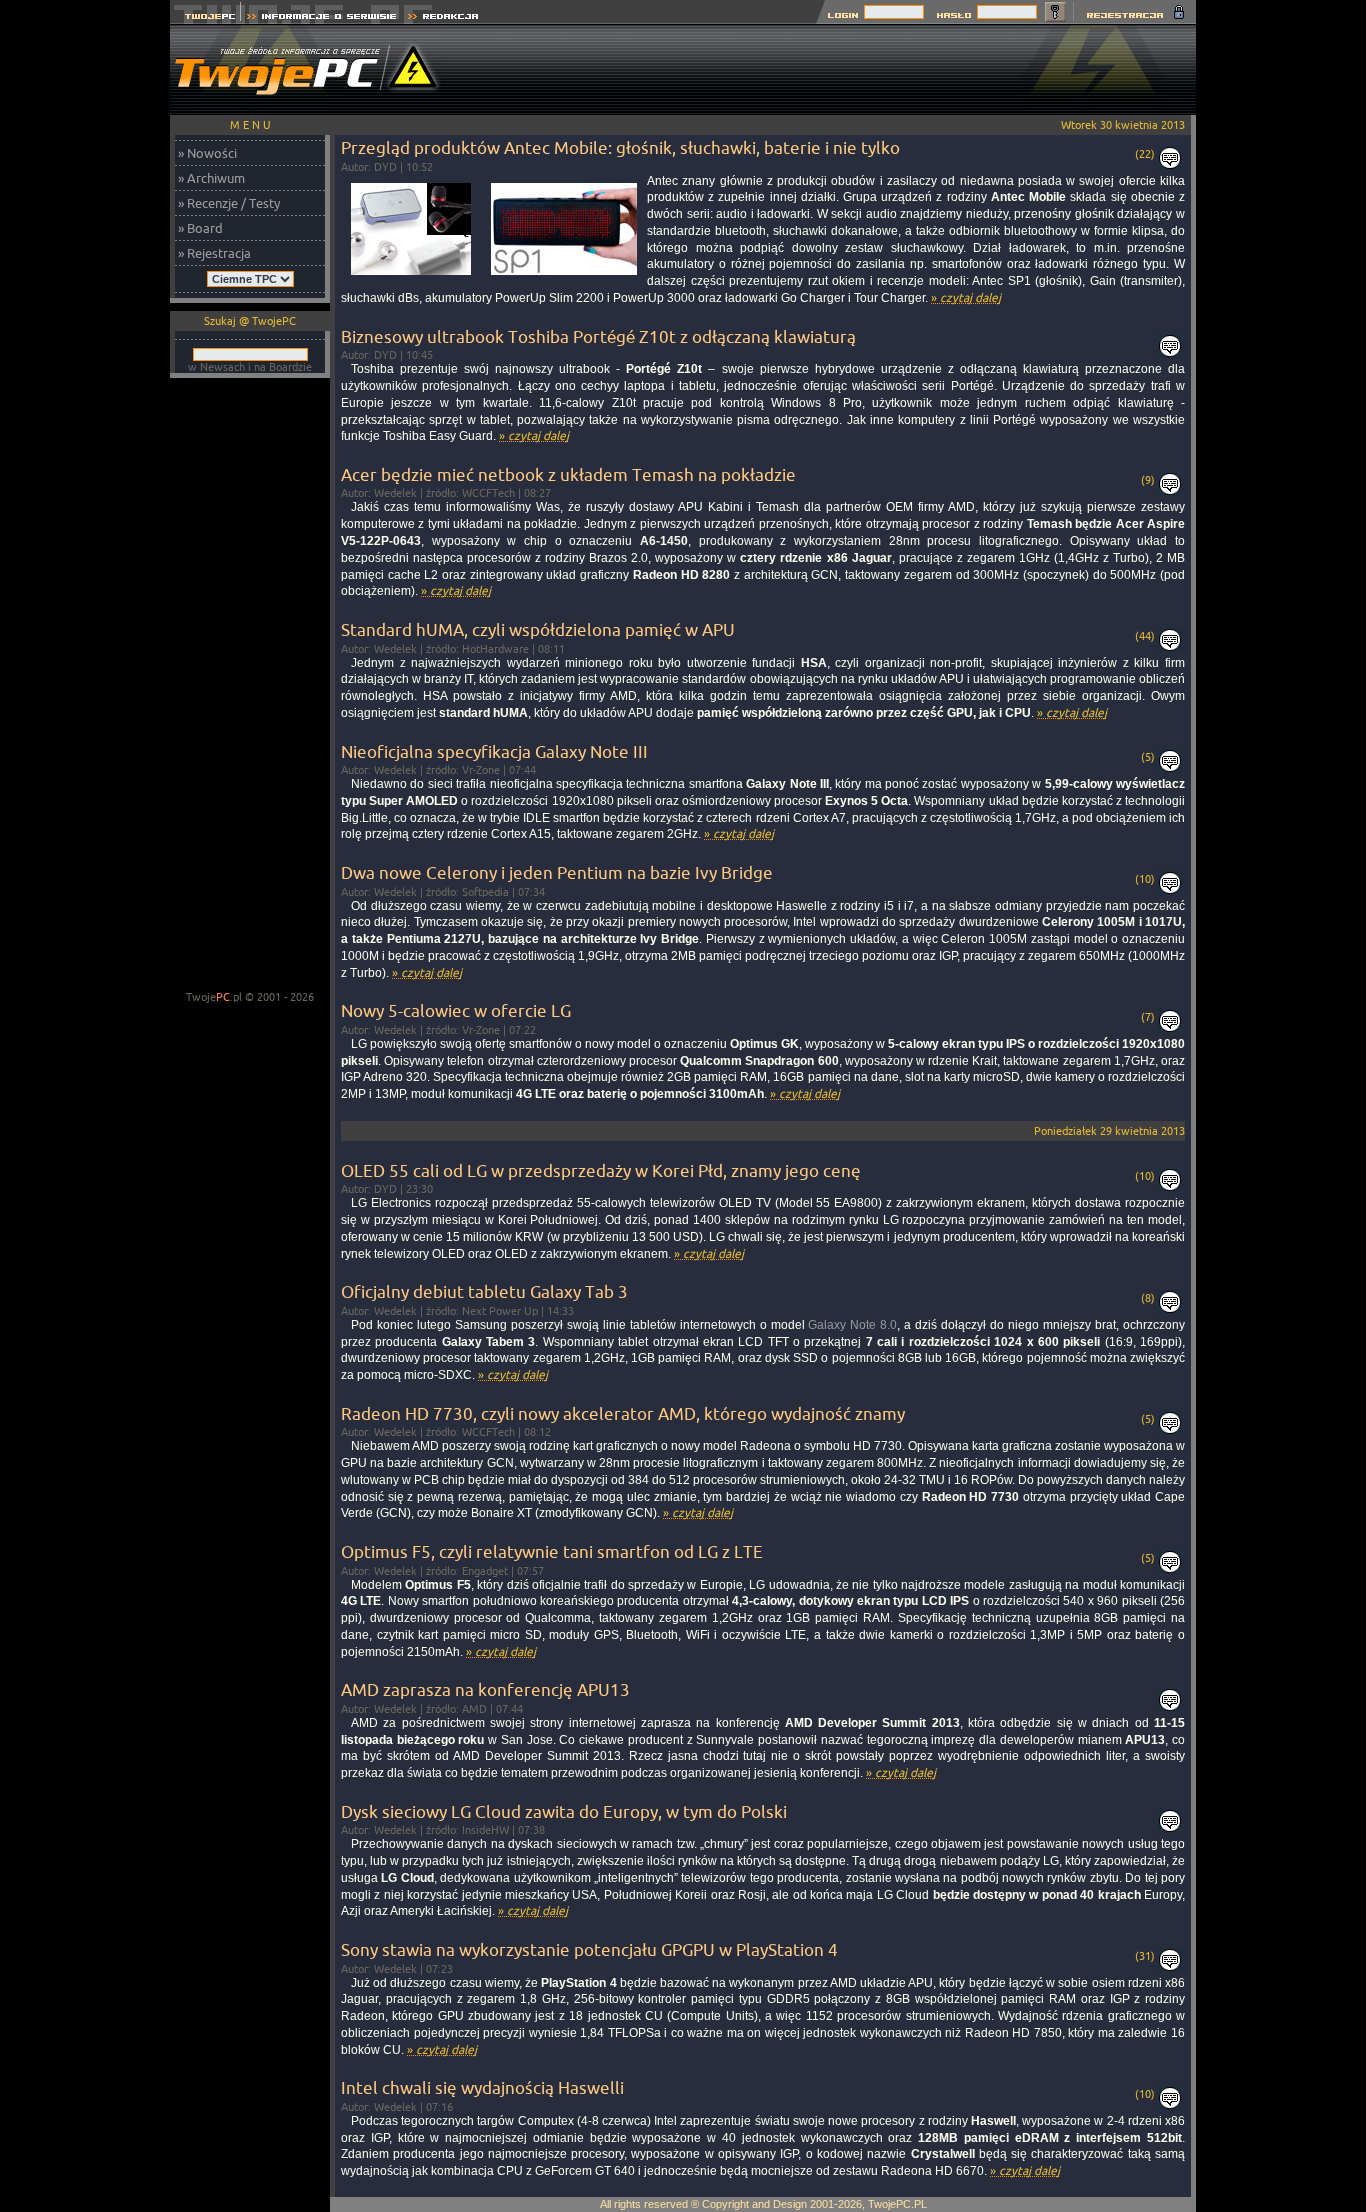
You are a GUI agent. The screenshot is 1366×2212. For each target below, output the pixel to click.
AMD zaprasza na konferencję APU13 (485, 1689)
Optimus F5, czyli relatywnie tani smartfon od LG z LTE (552, 1551)
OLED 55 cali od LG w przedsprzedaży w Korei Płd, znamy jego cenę (601, 1170)
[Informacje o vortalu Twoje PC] (321, 18)
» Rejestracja (214, 253)
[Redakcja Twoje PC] (443, 18)
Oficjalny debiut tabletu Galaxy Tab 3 (484, 1291)
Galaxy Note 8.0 (852, 1325)
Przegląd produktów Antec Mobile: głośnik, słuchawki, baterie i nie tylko (620, 147)
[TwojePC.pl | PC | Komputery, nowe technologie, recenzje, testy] (205, 18)
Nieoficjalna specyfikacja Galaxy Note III (494, 751)
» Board (200, 228)
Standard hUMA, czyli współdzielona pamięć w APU (538, 629)
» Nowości (207, 153)
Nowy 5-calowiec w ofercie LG (456, 1010)
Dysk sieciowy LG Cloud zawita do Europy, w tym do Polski (564, 1811)
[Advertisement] (832, 70)
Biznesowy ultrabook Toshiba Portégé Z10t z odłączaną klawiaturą (598, 336)
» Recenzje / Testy (229, 203)
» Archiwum (211, 178)
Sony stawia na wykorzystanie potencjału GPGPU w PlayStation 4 (589, 1949)
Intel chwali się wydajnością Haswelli (482, 2087)
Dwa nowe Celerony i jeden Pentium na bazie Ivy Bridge (557, 872)
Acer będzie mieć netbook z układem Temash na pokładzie (568, 474)
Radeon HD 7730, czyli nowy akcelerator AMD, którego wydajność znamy (623, 1413)
